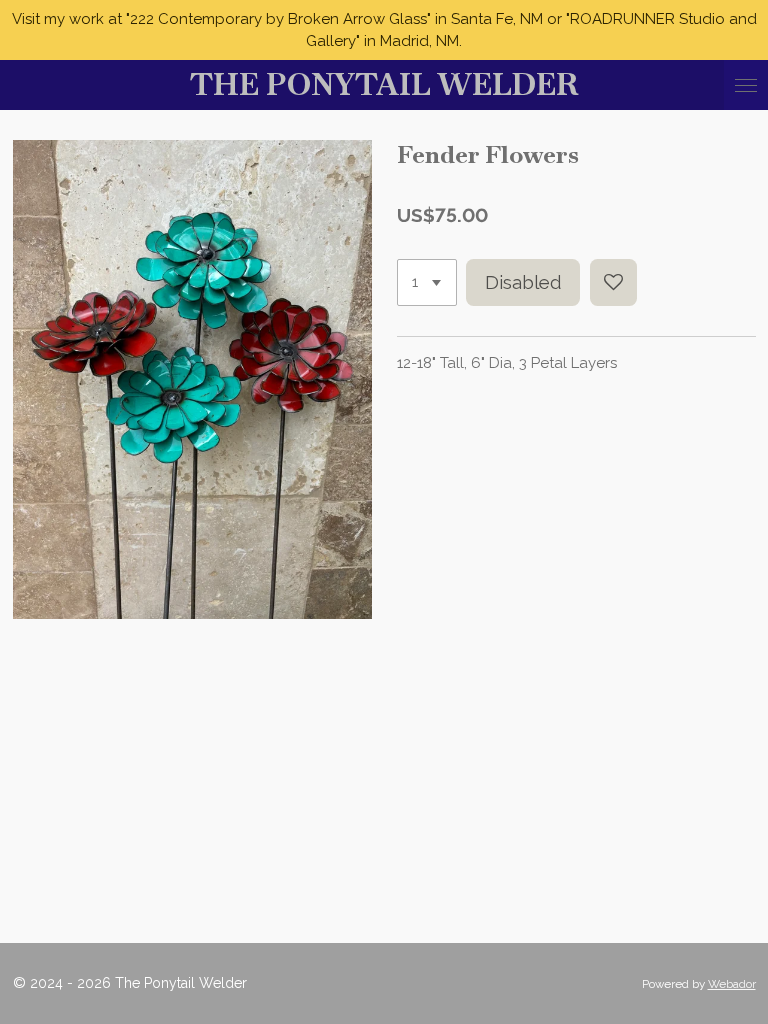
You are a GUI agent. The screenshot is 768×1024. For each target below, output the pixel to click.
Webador (732, 984)
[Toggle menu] (746, 85)
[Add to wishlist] (613, 282)
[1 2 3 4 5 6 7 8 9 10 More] (427, 282)
